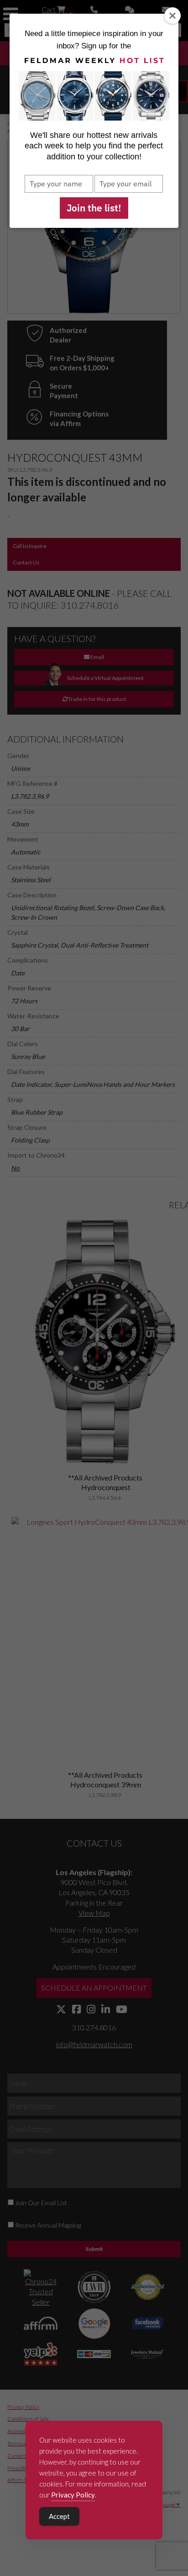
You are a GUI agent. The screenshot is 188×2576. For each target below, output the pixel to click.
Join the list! (94, 208)
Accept (59, 2516)
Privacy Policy (73, 2495)
